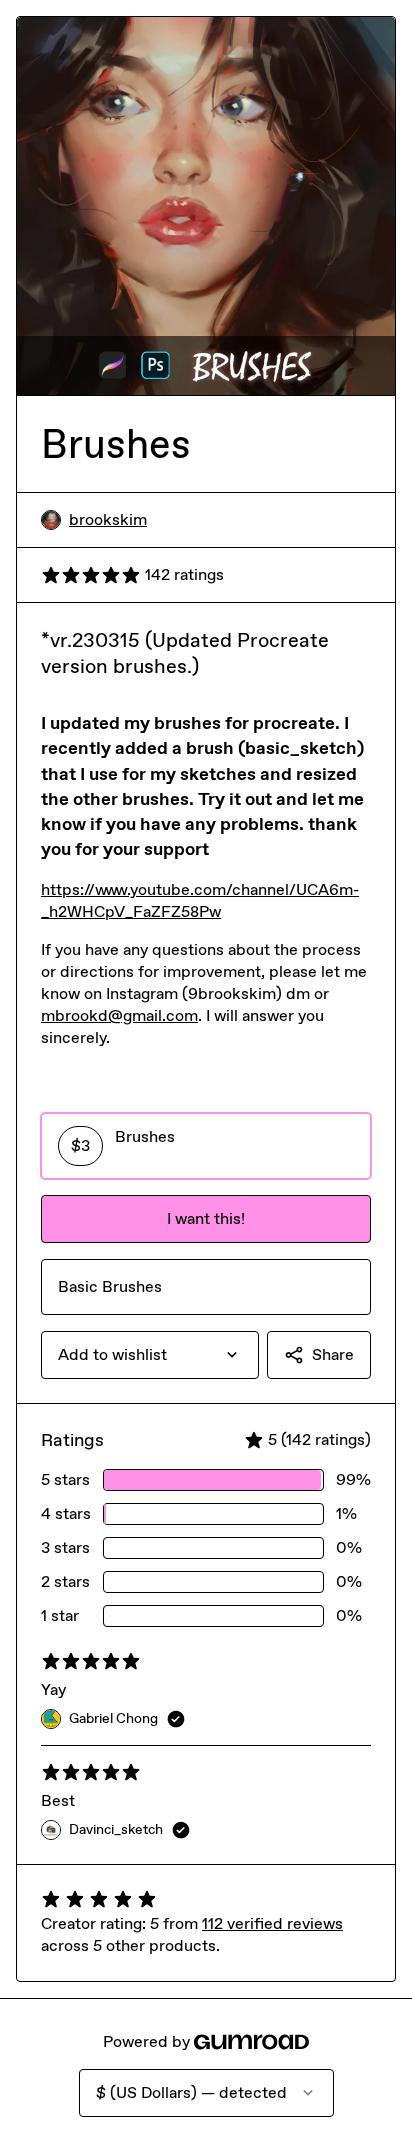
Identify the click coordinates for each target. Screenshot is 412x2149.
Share (333, 1354)
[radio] (206, 1146)
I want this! (206, 1218)
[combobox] (150, 1355)
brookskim (108, 519)
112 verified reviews (272, 1923)
